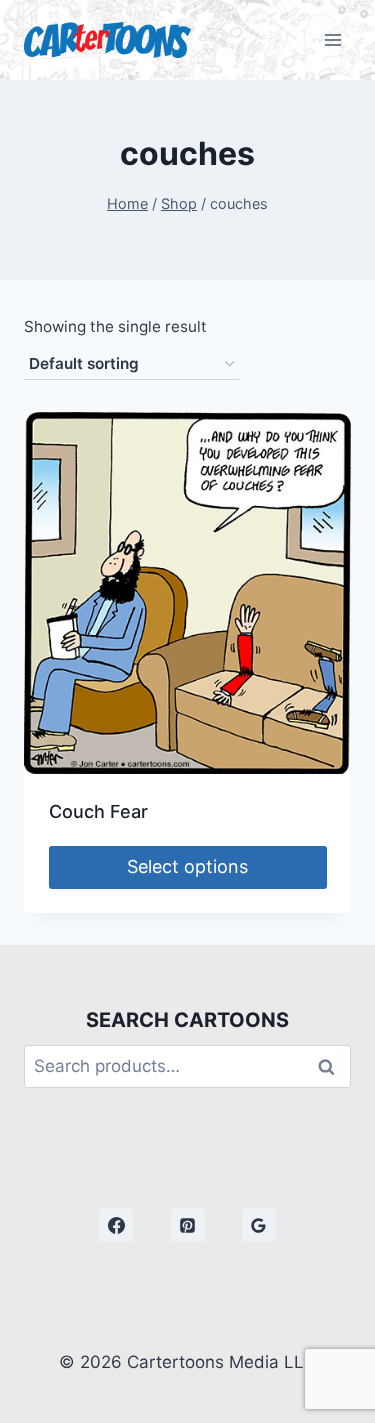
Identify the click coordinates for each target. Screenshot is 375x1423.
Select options (187, 866)
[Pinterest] (188, 1225)
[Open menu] (332, 39)
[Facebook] (116, 1225)
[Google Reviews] (259, 1225)
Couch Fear (98, 811)
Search (332, 1066)
